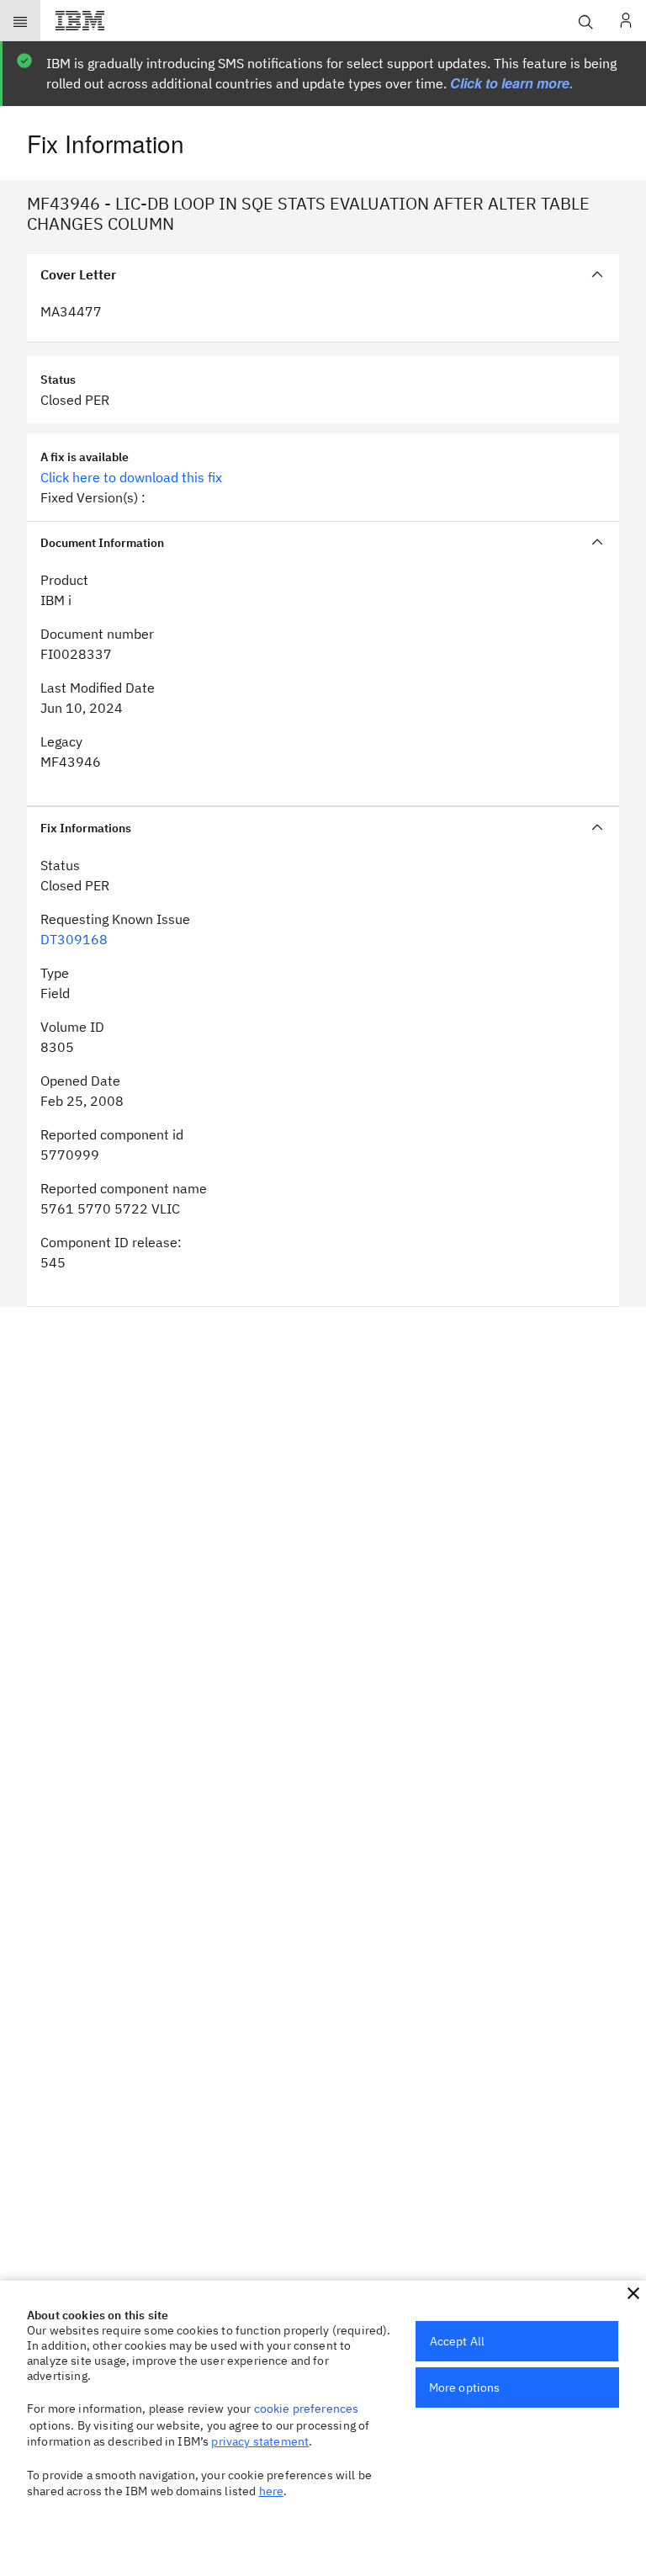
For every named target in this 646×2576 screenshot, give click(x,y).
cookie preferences (307, 2409)
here (272, 2491)
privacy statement (260, 2441)
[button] (633, 2293)
